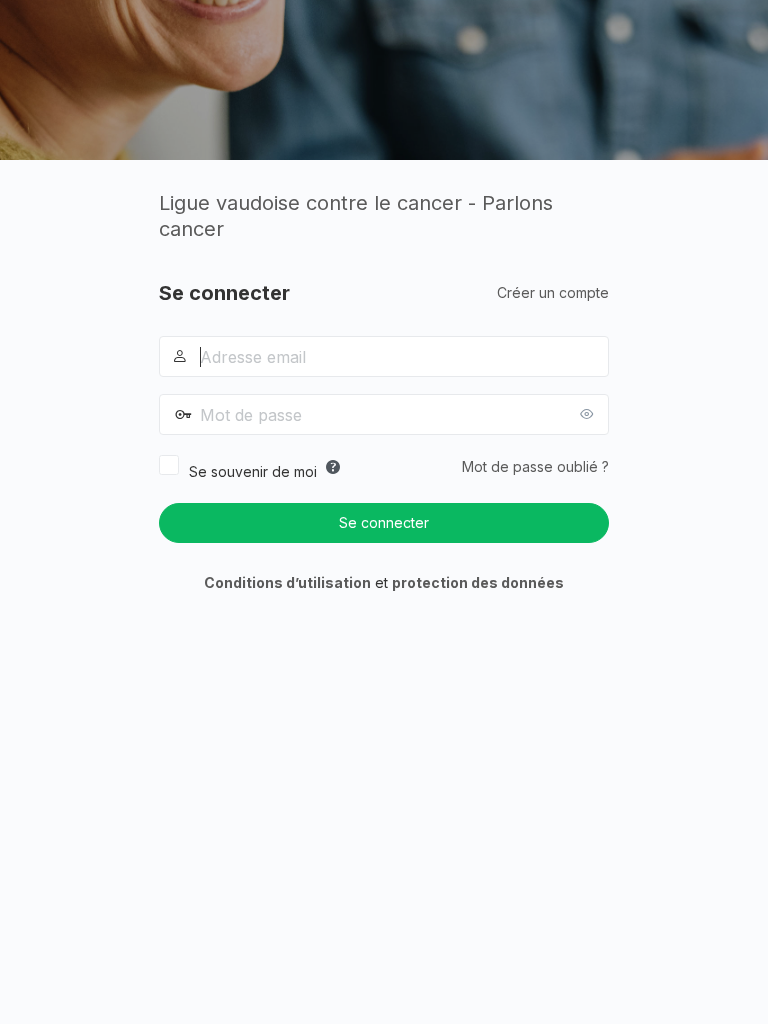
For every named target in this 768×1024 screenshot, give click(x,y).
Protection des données (478, 582)
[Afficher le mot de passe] (589, 414)
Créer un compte (553, 292)
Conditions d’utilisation (287, 582)
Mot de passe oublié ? (535, 466)
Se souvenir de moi (253, 471)
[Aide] (333, 467)
